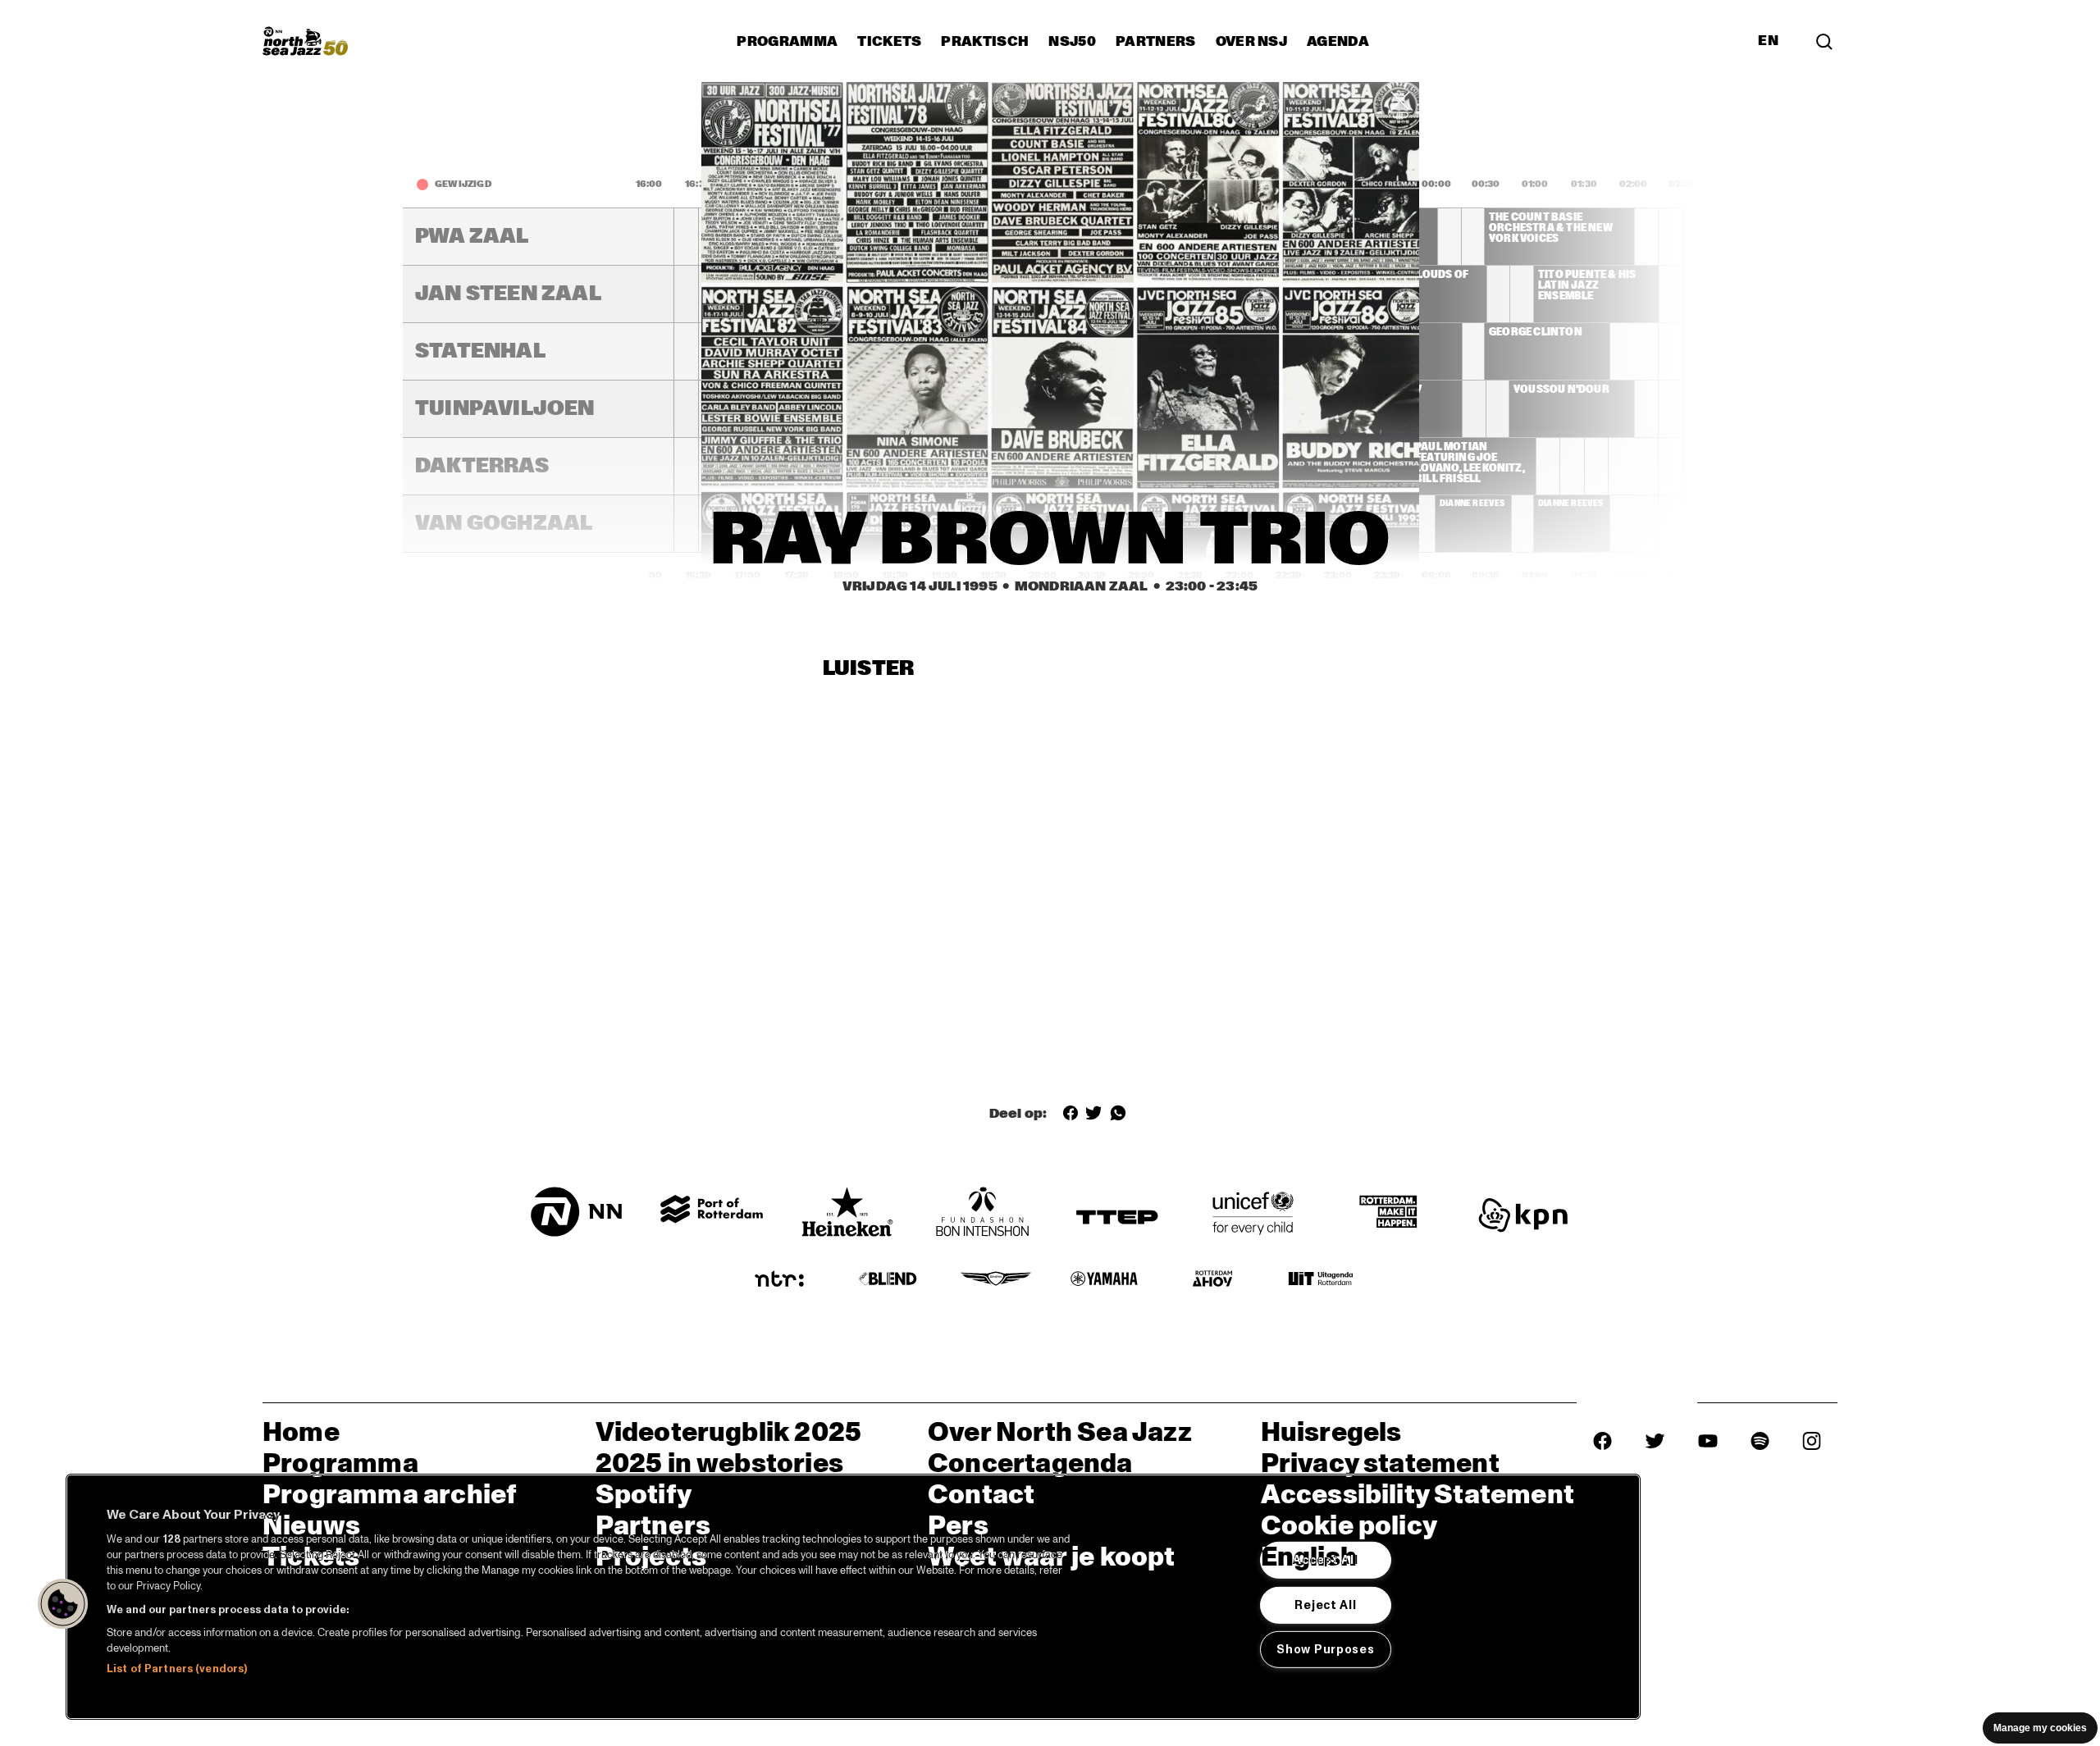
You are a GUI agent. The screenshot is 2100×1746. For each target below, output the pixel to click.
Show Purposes (1325, 1649)
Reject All (1325, 1604)
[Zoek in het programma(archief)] (1824, 41)
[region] (853, 1597)
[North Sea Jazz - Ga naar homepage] (305, 41)
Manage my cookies (2040, 1728)
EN (1768, 41)
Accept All (1325, 1560)
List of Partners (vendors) (177, 1669)
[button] (63, 1604)
